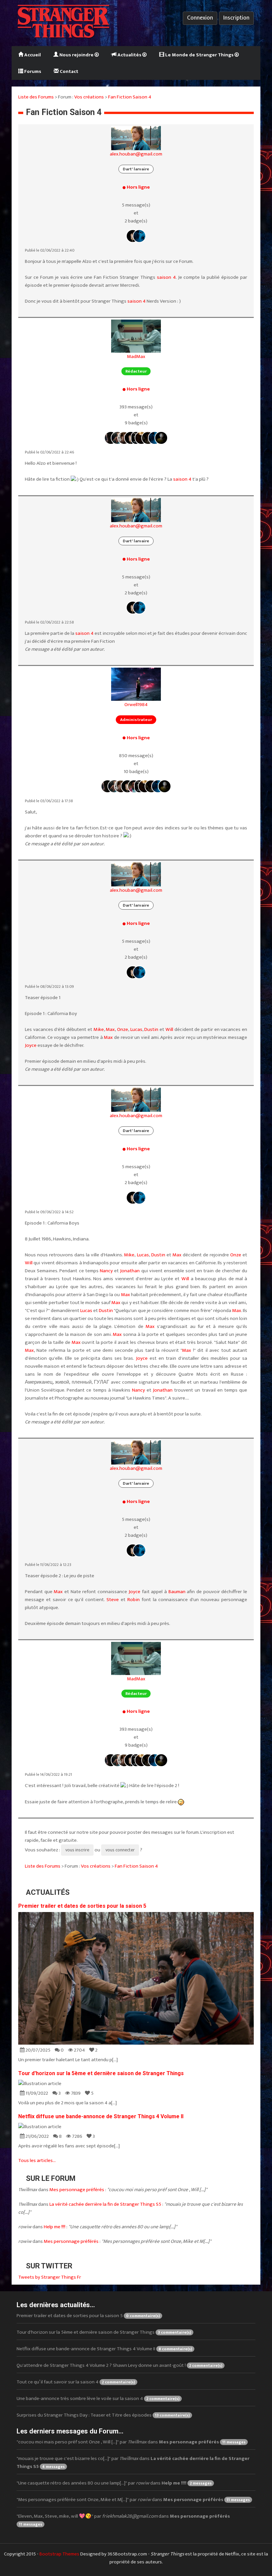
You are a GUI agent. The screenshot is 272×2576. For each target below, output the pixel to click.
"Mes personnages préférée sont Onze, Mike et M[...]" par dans (133, 2500)
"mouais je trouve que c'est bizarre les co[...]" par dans (133, 2462)
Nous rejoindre (76, 55)
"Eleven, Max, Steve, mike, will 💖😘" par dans (123, 2520)
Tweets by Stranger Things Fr (50, 2277)
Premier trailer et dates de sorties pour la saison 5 (82, 1906)
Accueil (32, 55)
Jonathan (130, 1271)
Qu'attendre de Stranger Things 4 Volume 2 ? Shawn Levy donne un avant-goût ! (119, 2365)
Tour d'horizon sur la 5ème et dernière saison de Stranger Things (101, 2073)
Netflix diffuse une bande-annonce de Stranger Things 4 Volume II (101, 2116)
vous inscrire (77, 1850)
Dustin (151, 1029)
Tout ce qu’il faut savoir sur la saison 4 (76, 2382)
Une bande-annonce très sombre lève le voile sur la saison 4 (98, 2398)
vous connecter (120, 1850)
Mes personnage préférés (77, 2190)
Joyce (31, 1045)
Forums (32, 71)
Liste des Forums (36, 97)
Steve (113, 1600)
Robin (134, 1600)
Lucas (136, 1029)
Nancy (106, 1271)
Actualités (129, 55)
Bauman (177, 1592)
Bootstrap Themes (59, 2554)
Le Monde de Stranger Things (199, 55)
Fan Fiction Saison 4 (130, 97)
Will (169, 1029)
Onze (123, 1029)
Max (110, 1029)
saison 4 (166, 277)
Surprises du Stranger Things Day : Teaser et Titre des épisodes (103, 2415)
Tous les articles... (37, 2160)
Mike (99, 1029)
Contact (68, 71)
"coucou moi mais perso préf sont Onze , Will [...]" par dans (131, 2442)
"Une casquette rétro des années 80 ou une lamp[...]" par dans (114, 2483)
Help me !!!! (55, 2227)
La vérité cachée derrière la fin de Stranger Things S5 (105, 2204)
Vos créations (89, 97)
